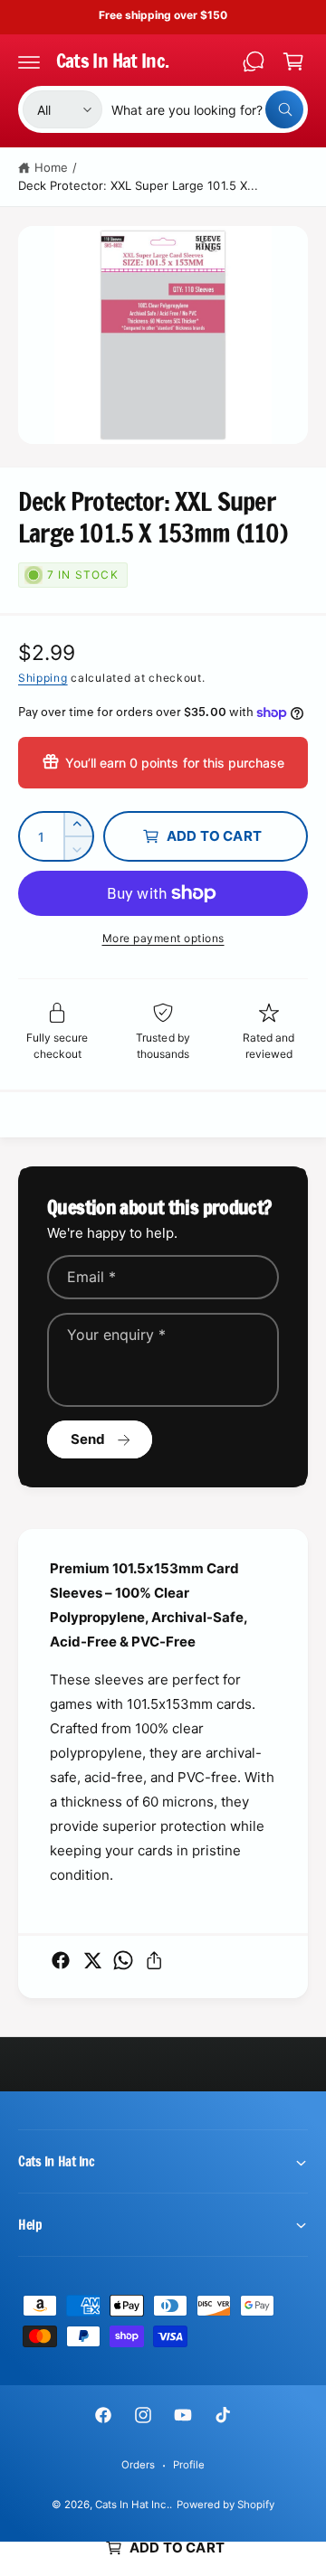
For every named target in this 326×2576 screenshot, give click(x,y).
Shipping (43, 678)
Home (51, 167)
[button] (29, 61)
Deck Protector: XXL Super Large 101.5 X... (138, 185)
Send (88, 1439)
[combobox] (207, 109)
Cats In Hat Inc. (132, 2505)
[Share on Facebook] (61, 1960)
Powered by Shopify (225, 2505)
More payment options (163, 938)
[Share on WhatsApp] (123, 1960)
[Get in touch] (254, 61)
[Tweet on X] (92, 1960)
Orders (138, 2465)
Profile (189, 2465)
